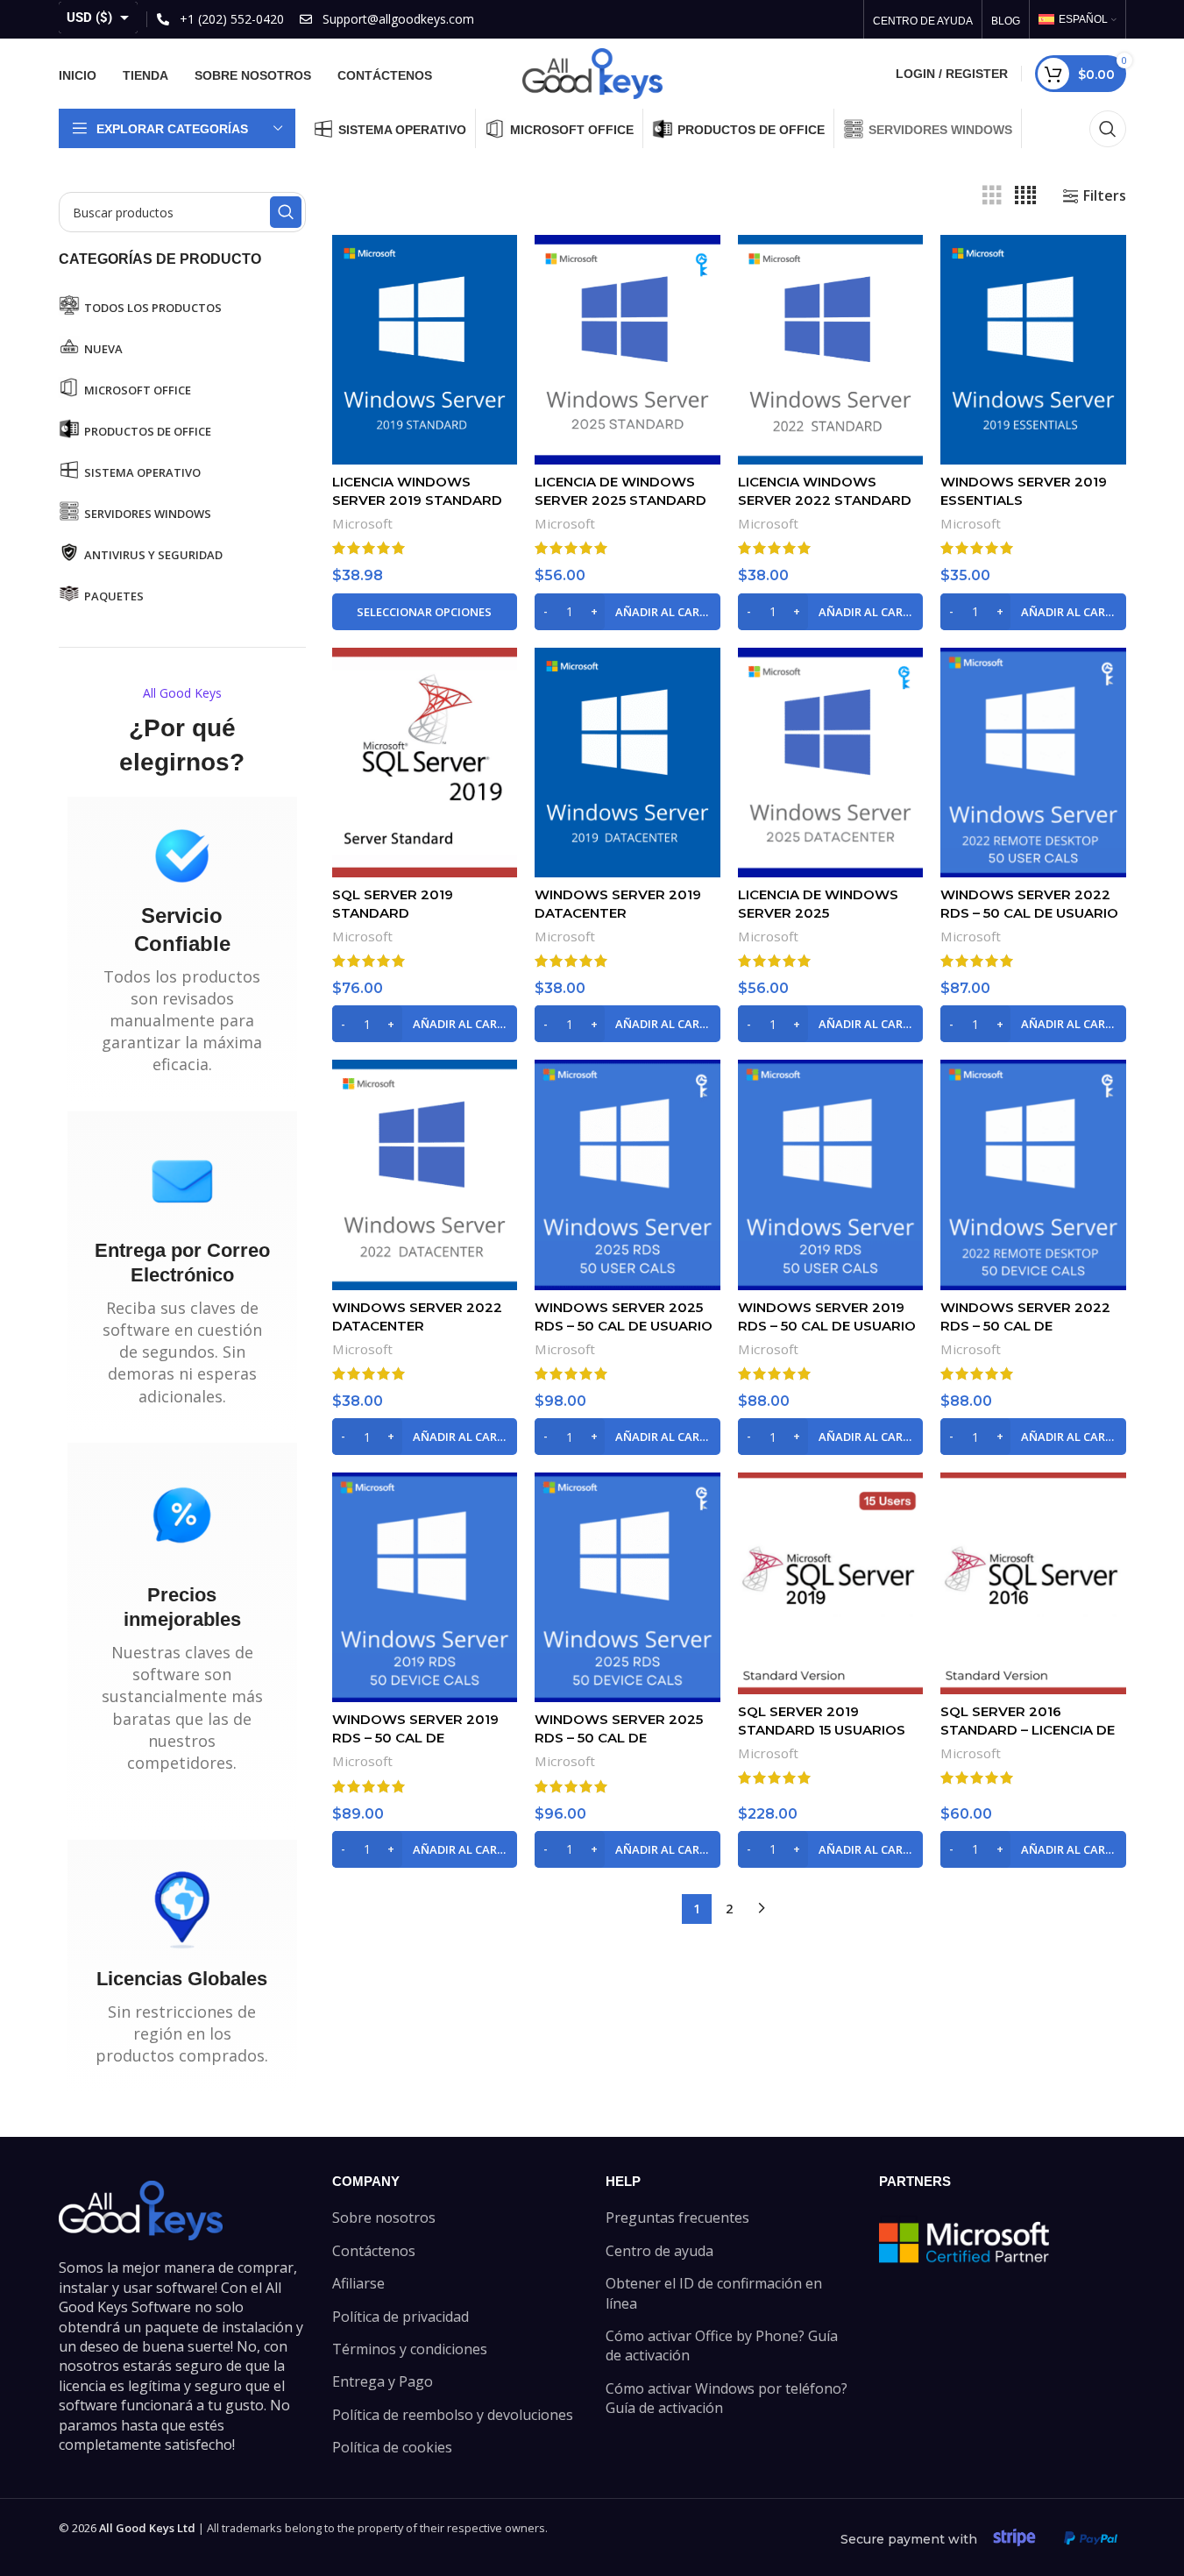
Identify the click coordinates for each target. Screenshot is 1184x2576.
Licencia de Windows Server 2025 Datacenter (818, 913)
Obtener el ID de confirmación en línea (714, 2293)
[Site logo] (592, 72)
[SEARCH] (286, 212)
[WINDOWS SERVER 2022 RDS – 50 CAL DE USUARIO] (1033, 763)
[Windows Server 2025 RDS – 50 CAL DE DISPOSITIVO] (627, 1587)
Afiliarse (358, 2283)
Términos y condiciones (410, 2349)
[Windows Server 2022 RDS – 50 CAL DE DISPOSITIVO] (1033, 1174)
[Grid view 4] (1025, 196)
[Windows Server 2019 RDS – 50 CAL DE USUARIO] (831, 1174)
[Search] (1108, 129)
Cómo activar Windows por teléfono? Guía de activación (727, 2398)
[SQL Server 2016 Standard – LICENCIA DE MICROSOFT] (1033, 1583)
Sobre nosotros (384, 2218)
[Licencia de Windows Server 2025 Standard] (627, 350)
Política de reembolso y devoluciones (453, 2415)
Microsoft (362, 523)
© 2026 (127, 2528)
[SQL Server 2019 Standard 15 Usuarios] (831, 1583)
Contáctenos (374, 2251)
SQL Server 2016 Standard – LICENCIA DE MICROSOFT (1028, 1730)
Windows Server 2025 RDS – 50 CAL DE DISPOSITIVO (619, 1738)
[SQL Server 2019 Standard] (425, 763)
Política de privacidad (401, 2317)
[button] (627, 612)
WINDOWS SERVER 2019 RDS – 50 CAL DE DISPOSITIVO (415, 1738)
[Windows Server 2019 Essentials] (1033, 350)
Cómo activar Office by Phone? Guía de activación (722, 2345)
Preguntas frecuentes (677, 2218)
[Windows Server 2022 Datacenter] (425, 1174)
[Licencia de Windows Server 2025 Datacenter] (831, 763)
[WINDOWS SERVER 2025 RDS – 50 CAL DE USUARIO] (627, 1174)
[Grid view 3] (992, 196)
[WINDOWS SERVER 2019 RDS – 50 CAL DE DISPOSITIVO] (425, 1587)
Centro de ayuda (659, 2251)
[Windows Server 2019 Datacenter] (627, 763)
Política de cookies (392, 2447)
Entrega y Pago (383, 2381)
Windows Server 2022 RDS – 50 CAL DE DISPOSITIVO (1025, 1326)
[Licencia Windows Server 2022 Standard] (831, 350)
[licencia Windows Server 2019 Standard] (425, 350)
